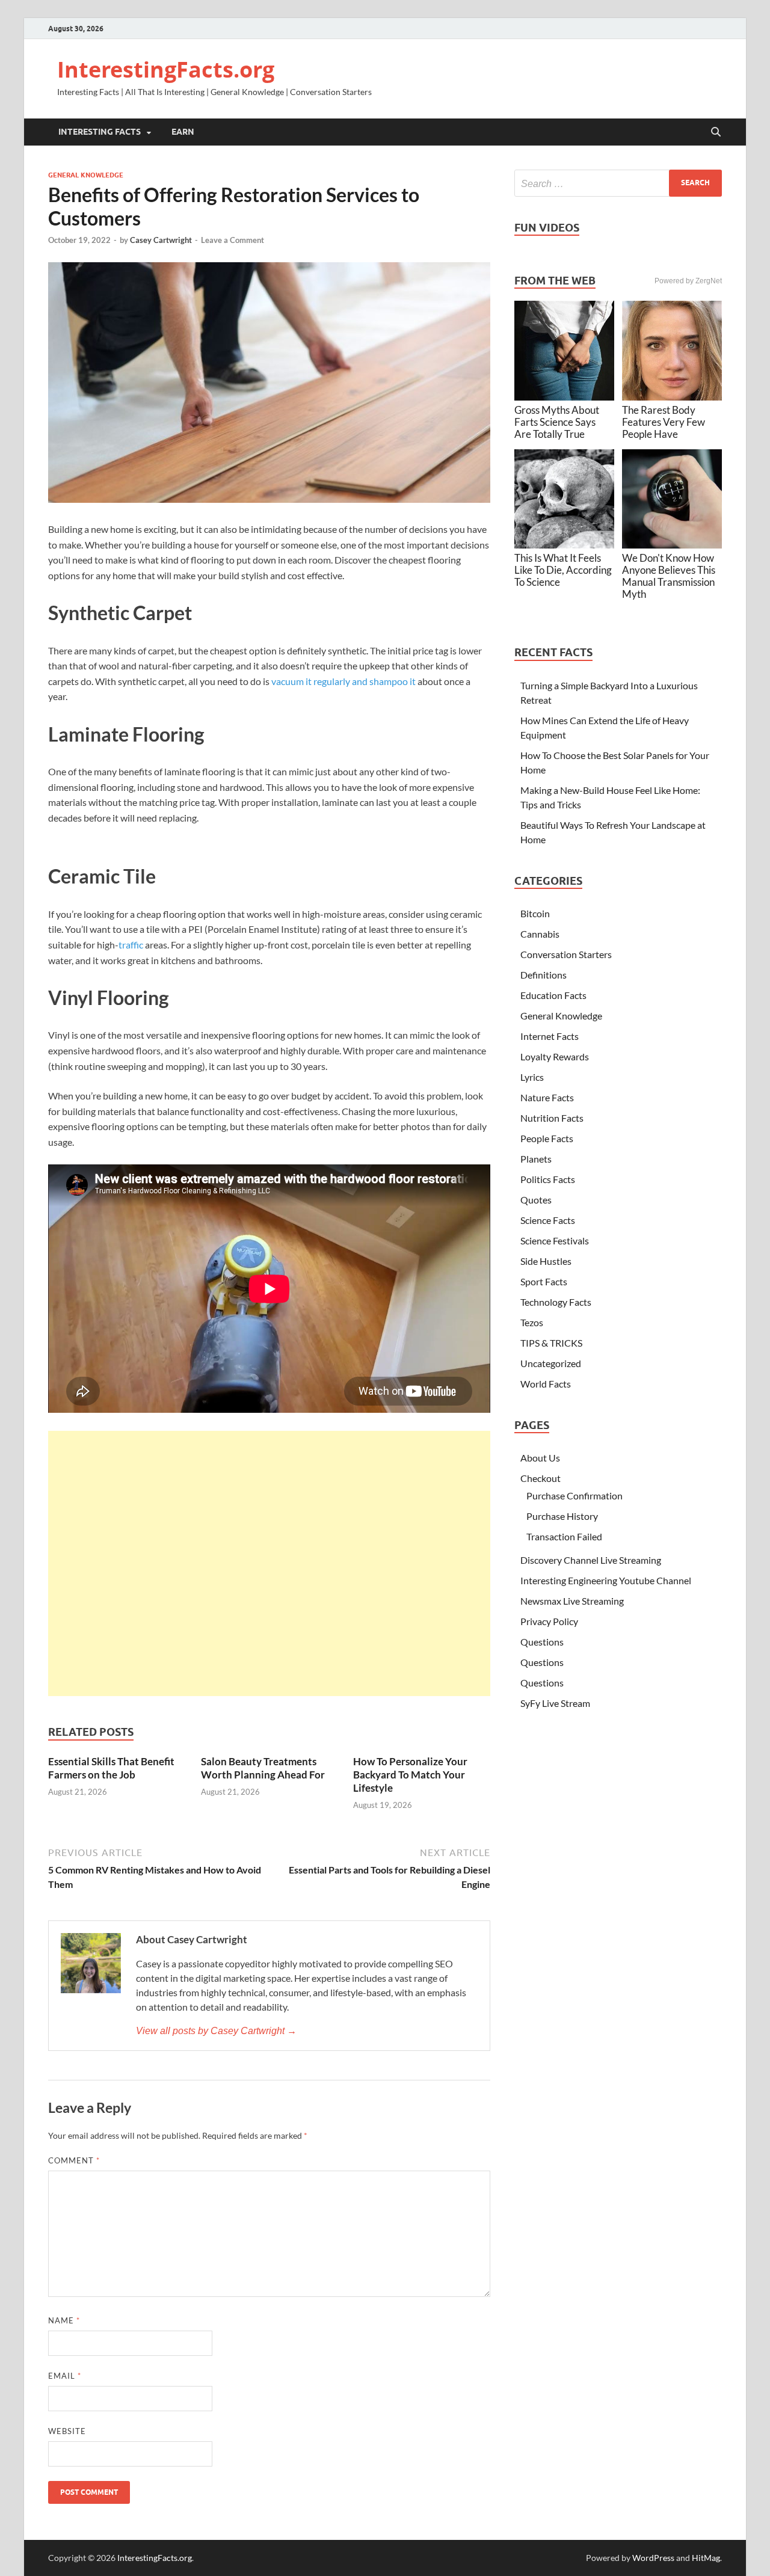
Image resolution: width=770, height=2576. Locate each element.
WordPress (653, 2558)
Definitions (544, 975)
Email (65, 2376)
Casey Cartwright (161, 240)
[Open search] (716, 132)
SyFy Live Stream (555, 1703)
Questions (542, 1642)
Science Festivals (555, 1240)
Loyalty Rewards (555, 1056)
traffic (131, 945)
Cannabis (540, 934)
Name (64, 2320)
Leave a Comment (233, 240)
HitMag (706, 2558)
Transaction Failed (564, 1536)
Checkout (541, 1478)
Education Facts (553, 995)
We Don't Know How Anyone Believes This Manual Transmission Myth (669, 576)
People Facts (547, 1138)
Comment (74, 2160)
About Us (540, 1458)
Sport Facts (544, 1281)
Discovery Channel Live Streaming (591, 1560)
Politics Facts (548, 1179)
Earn (183, 132)
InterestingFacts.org (166, 69)
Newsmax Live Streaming (572, 1601)
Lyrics (532, 1077)
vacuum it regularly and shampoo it (343, 681)
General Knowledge (86, 175)
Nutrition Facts (552, 1118)
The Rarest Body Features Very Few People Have (664, 422)
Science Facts (548, 1220)
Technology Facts (556, 1302)
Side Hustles (546, 1261)
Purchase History (562, 1516)
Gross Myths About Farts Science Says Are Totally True (557, 422)
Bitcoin (535, 913)
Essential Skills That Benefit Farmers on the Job (111, 1768)
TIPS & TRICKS (551, 1343)
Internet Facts (550, 1036)
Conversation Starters (566, 954)
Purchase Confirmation (574, 1495)
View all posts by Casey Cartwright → (216, 2031)
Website (67, 2431)
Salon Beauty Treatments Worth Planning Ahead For (263, 1768)
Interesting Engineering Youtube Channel (606, 1580)
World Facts (546, 1384)
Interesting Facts (100, 132)
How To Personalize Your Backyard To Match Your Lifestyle (410, 1775)
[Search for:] (618, 183)
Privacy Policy (549, 1621)
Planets (536, 1159)
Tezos (532, 1322)
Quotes (536, 1200)
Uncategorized (551, 1363)
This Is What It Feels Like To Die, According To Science (563, 570)
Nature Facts (547, 1097)
